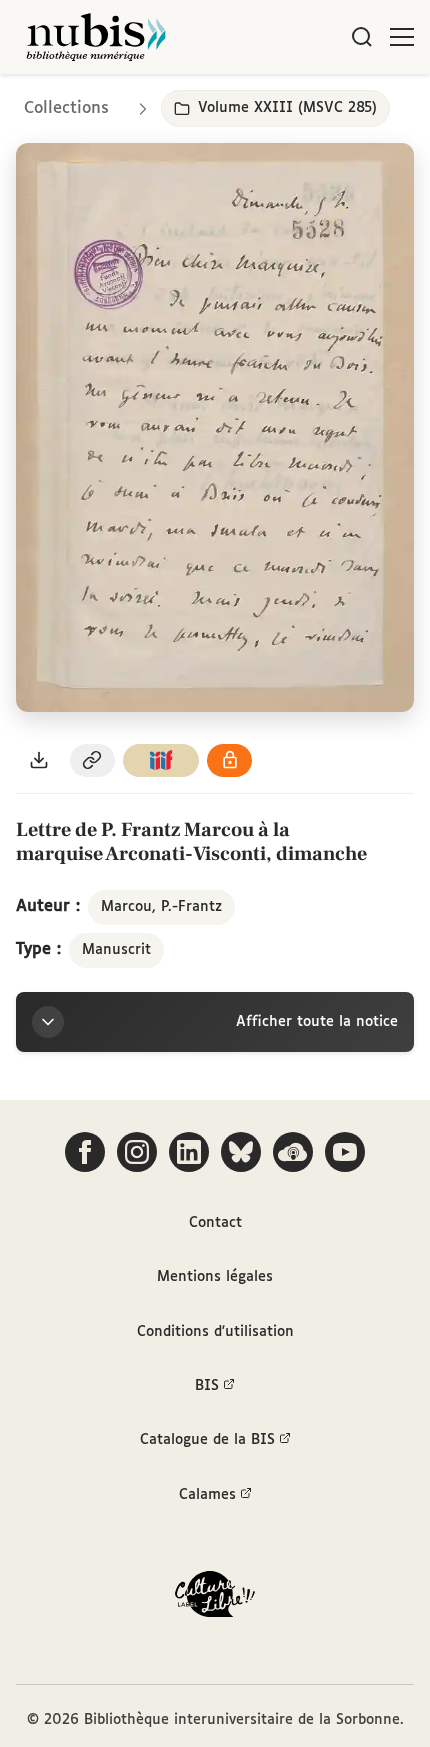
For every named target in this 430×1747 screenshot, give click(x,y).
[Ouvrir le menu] (402, 37)
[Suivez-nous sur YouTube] (345, 1152)
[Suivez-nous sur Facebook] (85, 1152)
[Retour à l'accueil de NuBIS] (96, 37)
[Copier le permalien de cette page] (93, 760)
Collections (66, 108)
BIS (207, 1386)
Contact (215, 1223)
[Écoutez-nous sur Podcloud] (293, 1152)
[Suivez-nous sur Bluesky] (241, 1152)
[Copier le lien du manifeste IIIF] (161, 760)
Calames (207, 1495)
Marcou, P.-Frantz (161, 907)
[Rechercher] (362, 37)
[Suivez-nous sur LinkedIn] (189, 1152)
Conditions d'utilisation (215, 1332)
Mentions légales (215, 1277)
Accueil (330, 102)
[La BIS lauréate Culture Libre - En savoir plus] (215, 1598)
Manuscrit (116, 950)
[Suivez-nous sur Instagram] (137, 1152)
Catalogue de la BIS (207, 1440)
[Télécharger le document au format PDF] (39, 760)
